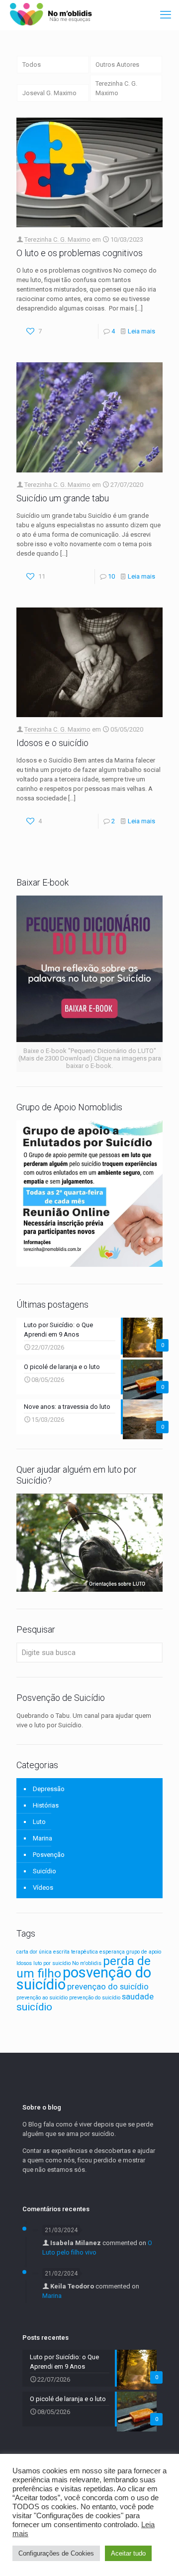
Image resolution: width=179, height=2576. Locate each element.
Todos (32, 65)
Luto (39, 1822)
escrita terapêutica (76, 1952)
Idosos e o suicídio (52, 743)
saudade (138, 1996)
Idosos (24, 1963)
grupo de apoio (144, 1952)
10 (111, 576)
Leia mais (141, 331)
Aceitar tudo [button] (128, 2553)
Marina (43, 1838)
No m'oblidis (87, 1963)
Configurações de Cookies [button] (56, 2553)
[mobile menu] (166, 15)
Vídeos (43, 1888)
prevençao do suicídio (108, 1986)
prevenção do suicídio (95, 1998)
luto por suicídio (52, 1963)
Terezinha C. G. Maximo (116, 88)
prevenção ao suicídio (42, 1998)
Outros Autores (117, 65)
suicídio (34, 2007)
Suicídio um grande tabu (63, 498)
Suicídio (45, 1871)
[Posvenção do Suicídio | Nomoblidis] (50, 15)
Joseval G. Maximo (49, 93)
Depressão (49, 1789)
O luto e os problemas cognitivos (80, 253)
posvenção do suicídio (84, 1978)
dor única (41, 1952)
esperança (112, 1952)
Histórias (46, 1805)
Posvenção (49, 1855)
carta (22, 1952)
